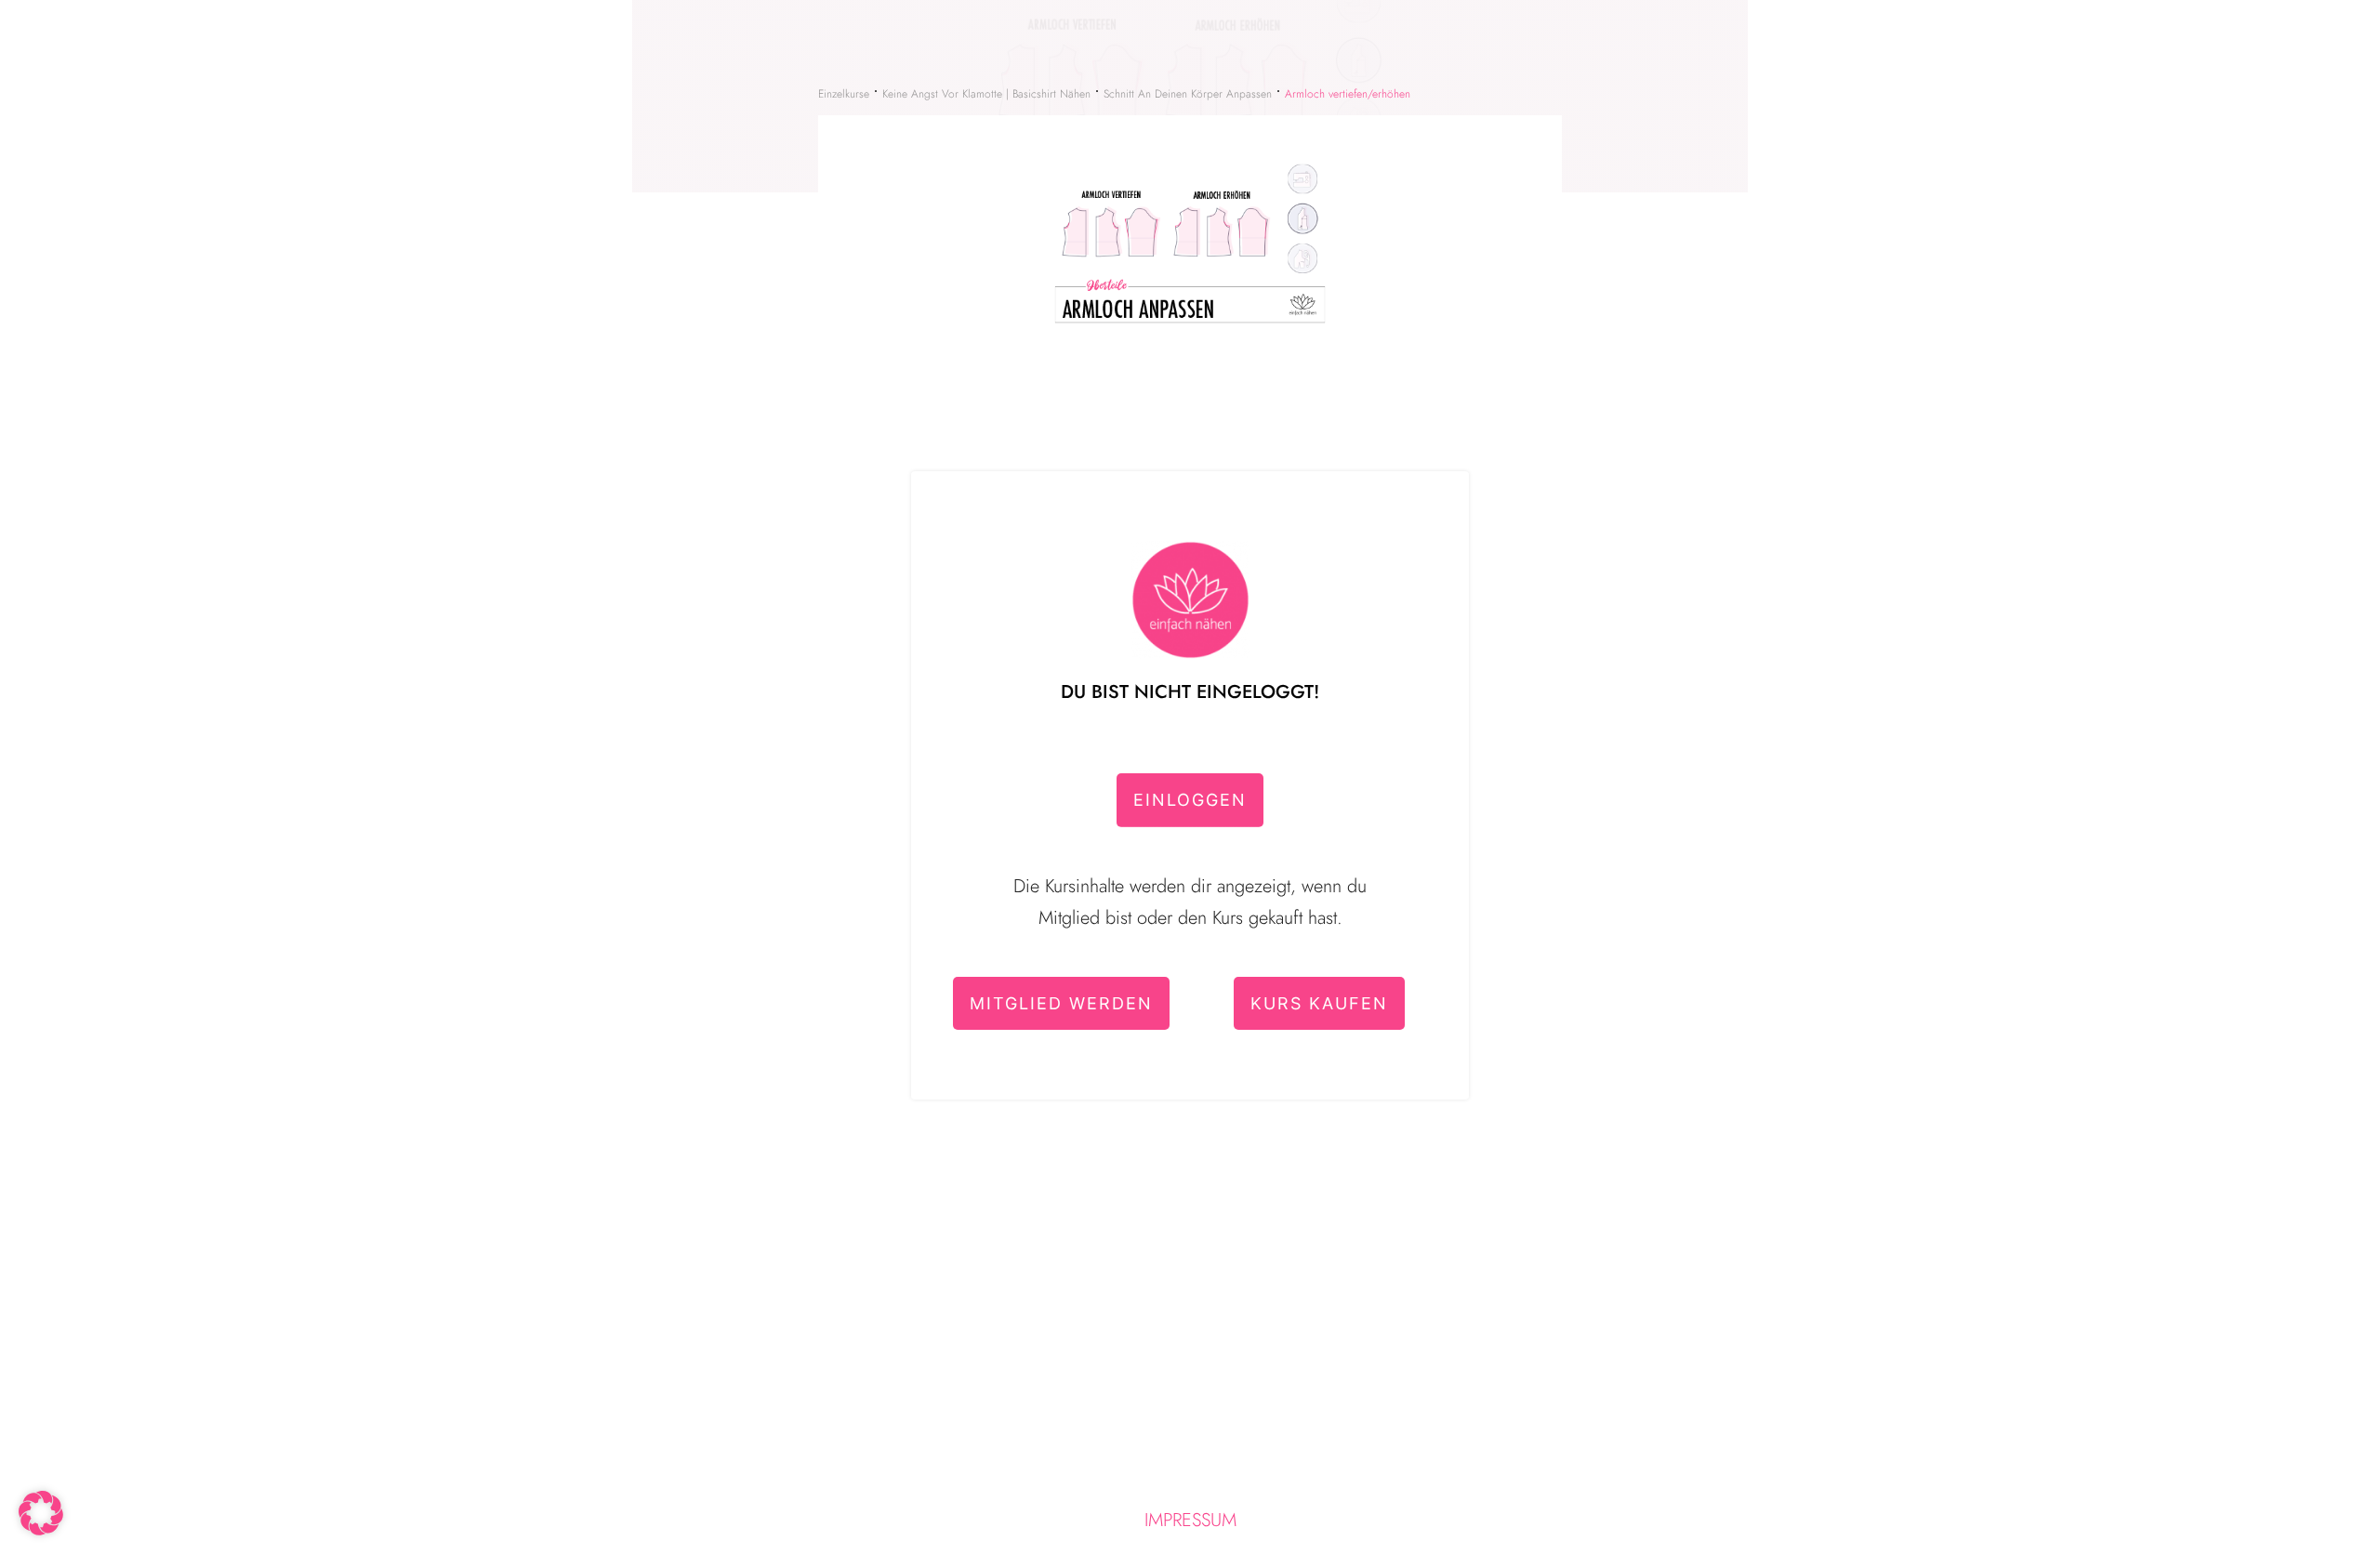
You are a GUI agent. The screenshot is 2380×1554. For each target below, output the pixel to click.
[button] (41, 1513)
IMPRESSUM (1190, 1520)
